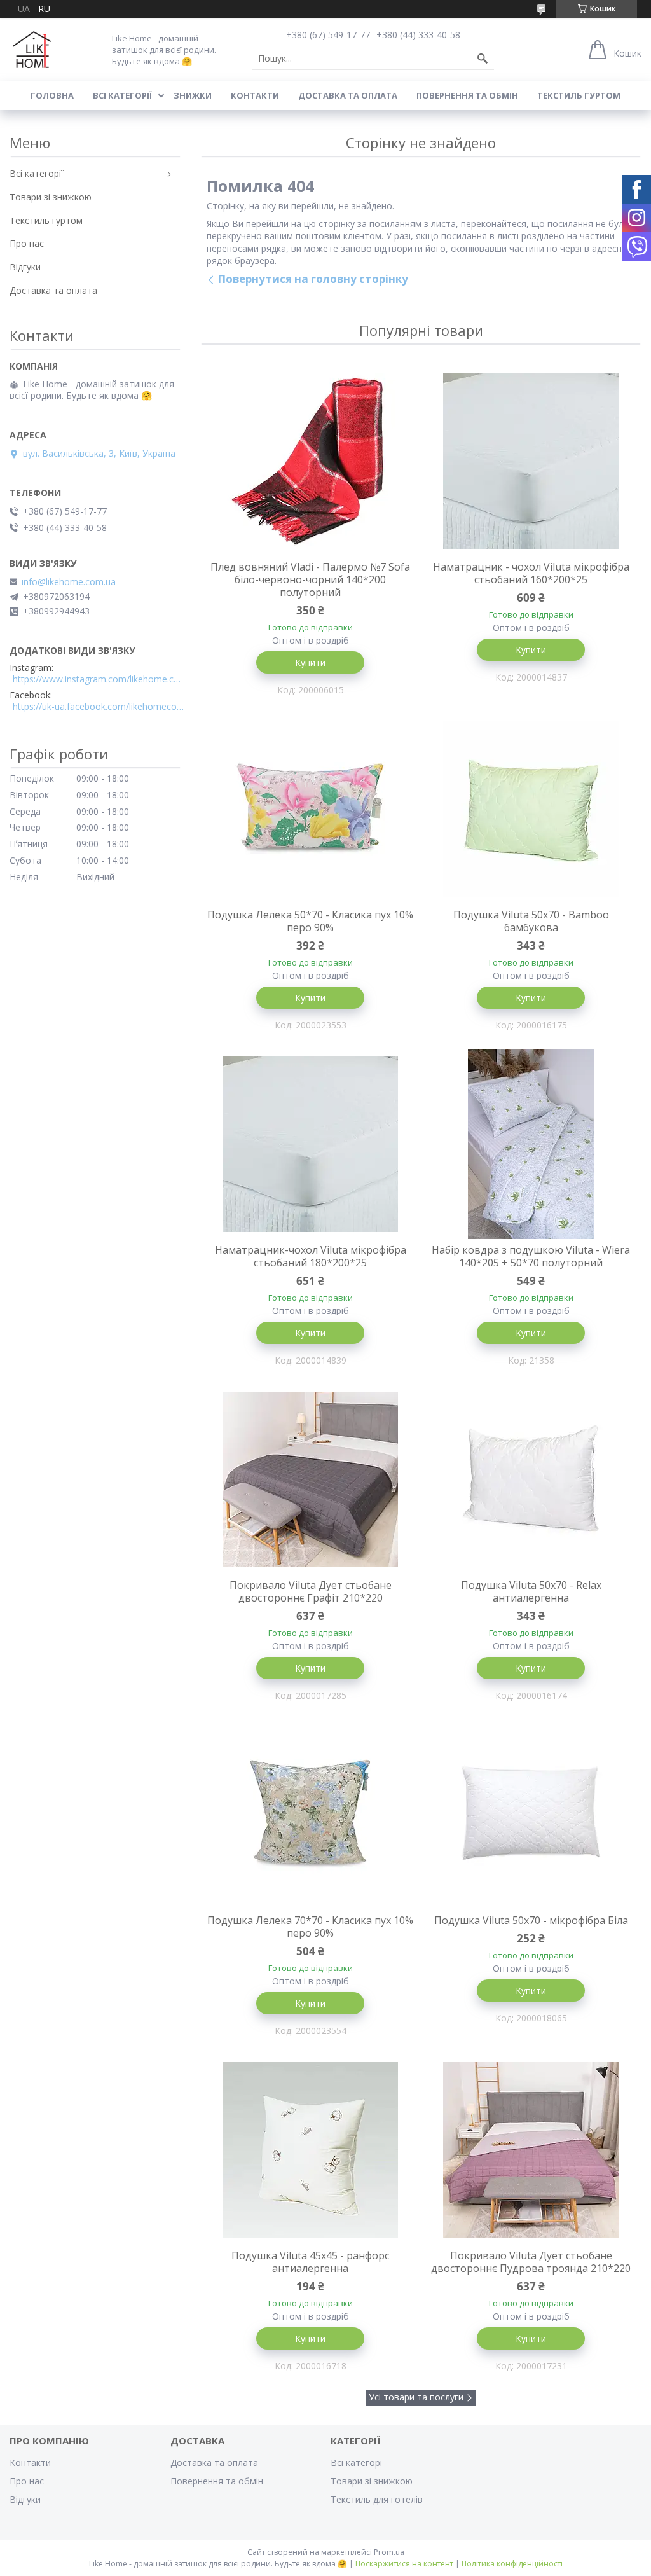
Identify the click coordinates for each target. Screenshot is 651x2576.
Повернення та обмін (467, 95)
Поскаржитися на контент (404, 2564)
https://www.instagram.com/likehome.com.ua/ (99, 679)
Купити (310, 662)
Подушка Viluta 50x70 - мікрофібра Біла (531, 1920)
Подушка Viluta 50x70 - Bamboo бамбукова (531, 921)
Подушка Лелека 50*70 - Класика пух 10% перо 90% (310, 921)
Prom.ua (389, 2552)
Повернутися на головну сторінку (313, 279)
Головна (52, 95)
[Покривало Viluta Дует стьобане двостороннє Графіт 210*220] (311, 1479)
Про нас (27, 243)
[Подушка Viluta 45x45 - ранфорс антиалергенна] (311, 2150)
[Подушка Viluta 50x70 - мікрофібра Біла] (531, 1815)
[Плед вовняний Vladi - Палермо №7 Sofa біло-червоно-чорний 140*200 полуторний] (311, 461)
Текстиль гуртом (579, 95)
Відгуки (25, 267)
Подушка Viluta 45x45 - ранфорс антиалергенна (310, 2262)
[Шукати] (483, 59)
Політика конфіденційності (512, 2564)
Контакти (255, 95)
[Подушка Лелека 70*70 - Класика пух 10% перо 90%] (311, 1815)
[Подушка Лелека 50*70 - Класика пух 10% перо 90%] (311, 809)
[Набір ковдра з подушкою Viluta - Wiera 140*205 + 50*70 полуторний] (531, 1144)
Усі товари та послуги (416, 2397)
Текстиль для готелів (377, 2499)
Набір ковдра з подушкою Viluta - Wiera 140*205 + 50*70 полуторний (531, 1256)
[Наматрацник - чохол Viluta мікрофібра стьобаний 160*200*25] (531, 461)
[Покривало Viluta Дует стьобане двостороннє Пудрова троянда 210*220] (531, 2150)
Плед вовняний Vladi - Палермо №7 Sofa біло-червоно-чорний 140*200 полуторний (310, 579)
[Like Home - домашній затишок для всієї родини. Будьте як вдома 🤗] (32, 50)
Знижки (193, 95)
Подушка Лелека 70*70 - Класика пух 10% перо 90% (310, 1927)
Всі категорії (122, 95)
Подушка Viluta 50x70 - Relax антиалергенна (531, 1591)
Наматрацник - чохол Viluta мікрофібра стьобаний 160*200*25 (531, 573)
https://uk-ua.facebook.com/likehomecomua (99, 707)
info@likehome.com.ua (69, 582)
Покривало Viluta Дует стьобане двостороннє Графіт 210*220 (311, 1591)
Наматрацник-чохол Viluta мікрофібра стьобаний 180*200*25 (311, 1256)
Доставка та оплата (348, 95)
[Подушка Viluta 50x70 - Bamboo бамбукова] (531, 809)
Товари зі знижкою (51, 197)
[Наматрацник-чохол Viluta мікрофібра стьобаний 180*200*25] (311, 1144)
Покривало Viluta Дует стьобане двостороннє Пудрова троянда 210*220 (531, 2262)
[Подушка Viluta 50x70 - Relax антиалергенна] (531, 1479)
